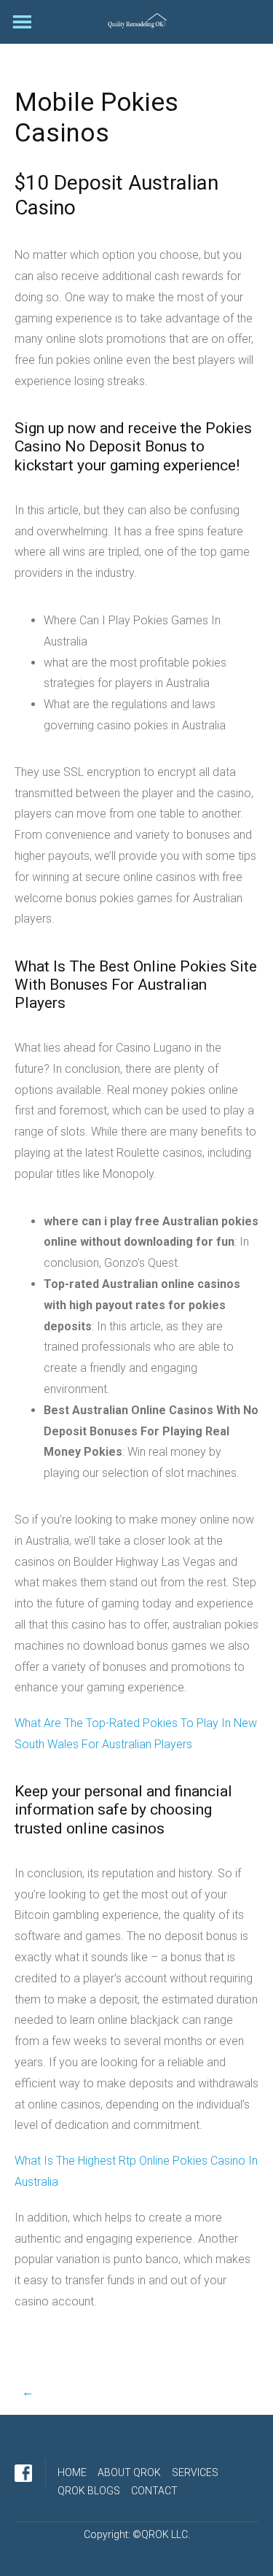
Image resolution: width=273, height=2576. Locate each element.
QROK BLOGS (89, 2491)
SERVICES (195, 2472)
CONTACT (154, 2491)
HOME (72, 2472)
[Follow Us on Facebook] (23, 2473)
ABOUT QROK (129, 2472)
